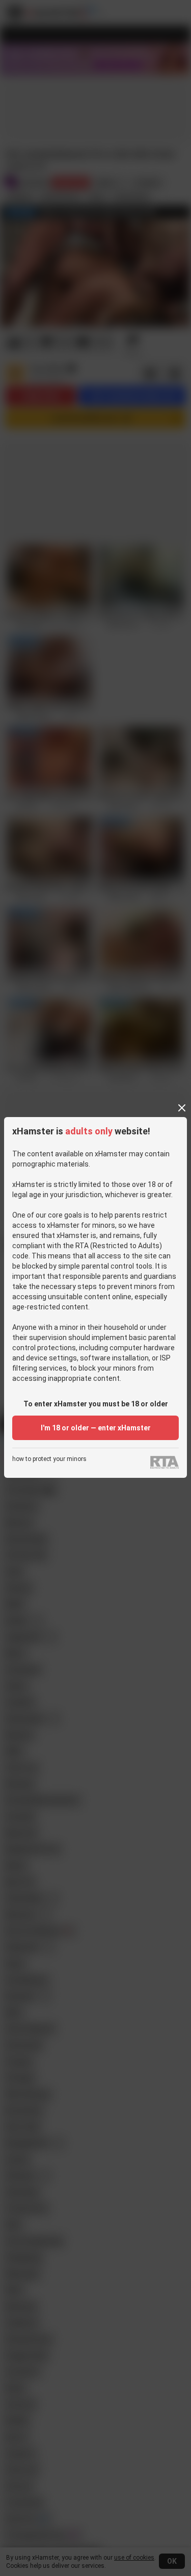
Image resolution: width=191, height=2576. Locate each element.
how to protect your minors (49, 1459)
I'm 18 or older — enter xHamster (96, 1428)
